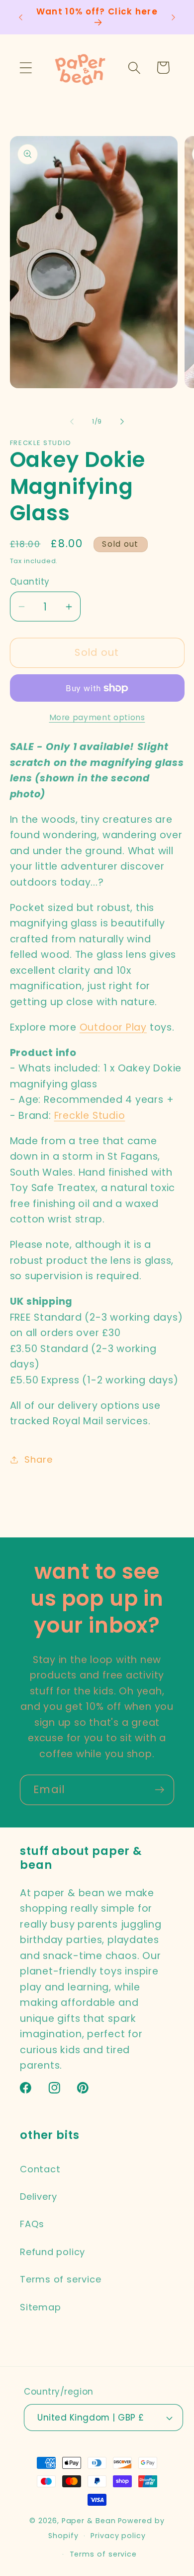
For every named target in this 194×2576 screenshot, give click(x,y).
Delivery (39, 2197)
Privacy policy (118, 2536)
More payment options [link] (97, 717)
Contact (40, 2169)
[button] (26, 68)
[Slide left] (72, 422)
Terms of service (60, 2279)
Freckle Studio (90, 1116)
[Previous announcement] (21, 17)
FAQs (32, 2224)
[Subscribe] (159, 1790)
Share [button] (38, 1459)
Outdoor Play (113, 1027)
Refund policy (52, 2252)
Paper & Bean (89, 2521)
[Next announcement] (174, 17)
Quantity (30, 582)
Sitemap (40, 2307)
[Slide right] (122, 422)
